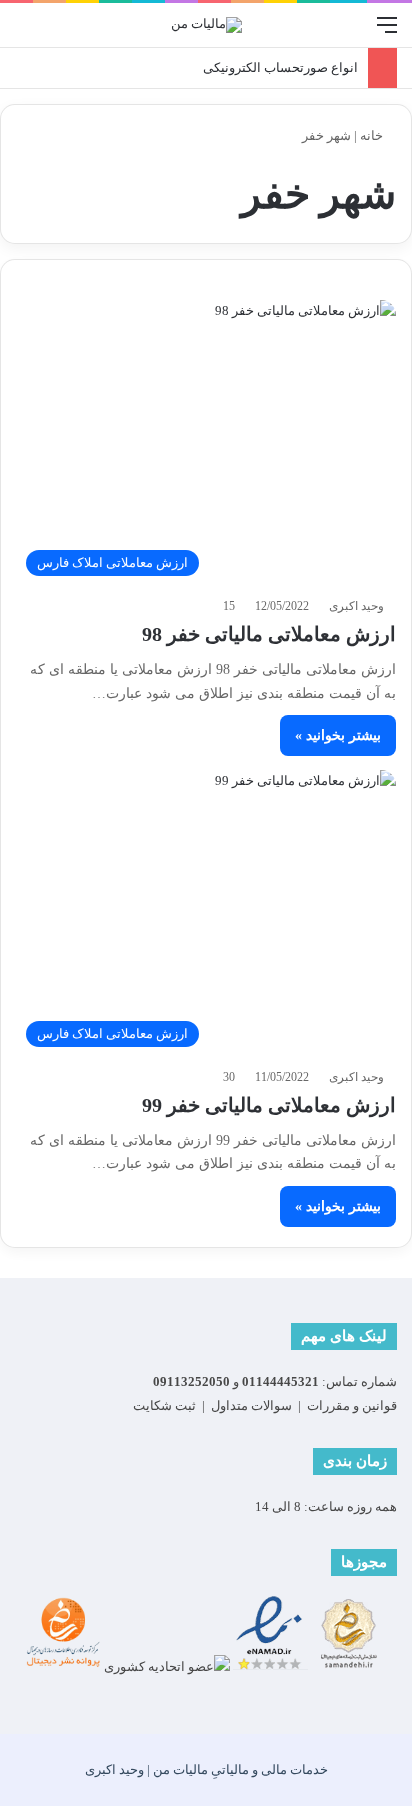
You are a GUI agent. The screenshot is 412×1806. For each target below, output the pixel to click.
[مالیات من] (206, 25)
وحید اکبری (356, 606)
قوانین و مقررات (352, 1405)
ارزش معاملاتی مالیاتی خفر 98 (269, 634)
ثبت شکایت (164, 1405)
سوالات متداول (251, 1405)
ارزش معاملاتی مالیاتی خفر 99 (269, 1105)
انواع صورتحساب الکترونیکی (280, 67)
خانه (373, 135)
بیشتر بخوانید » (338, 735)
